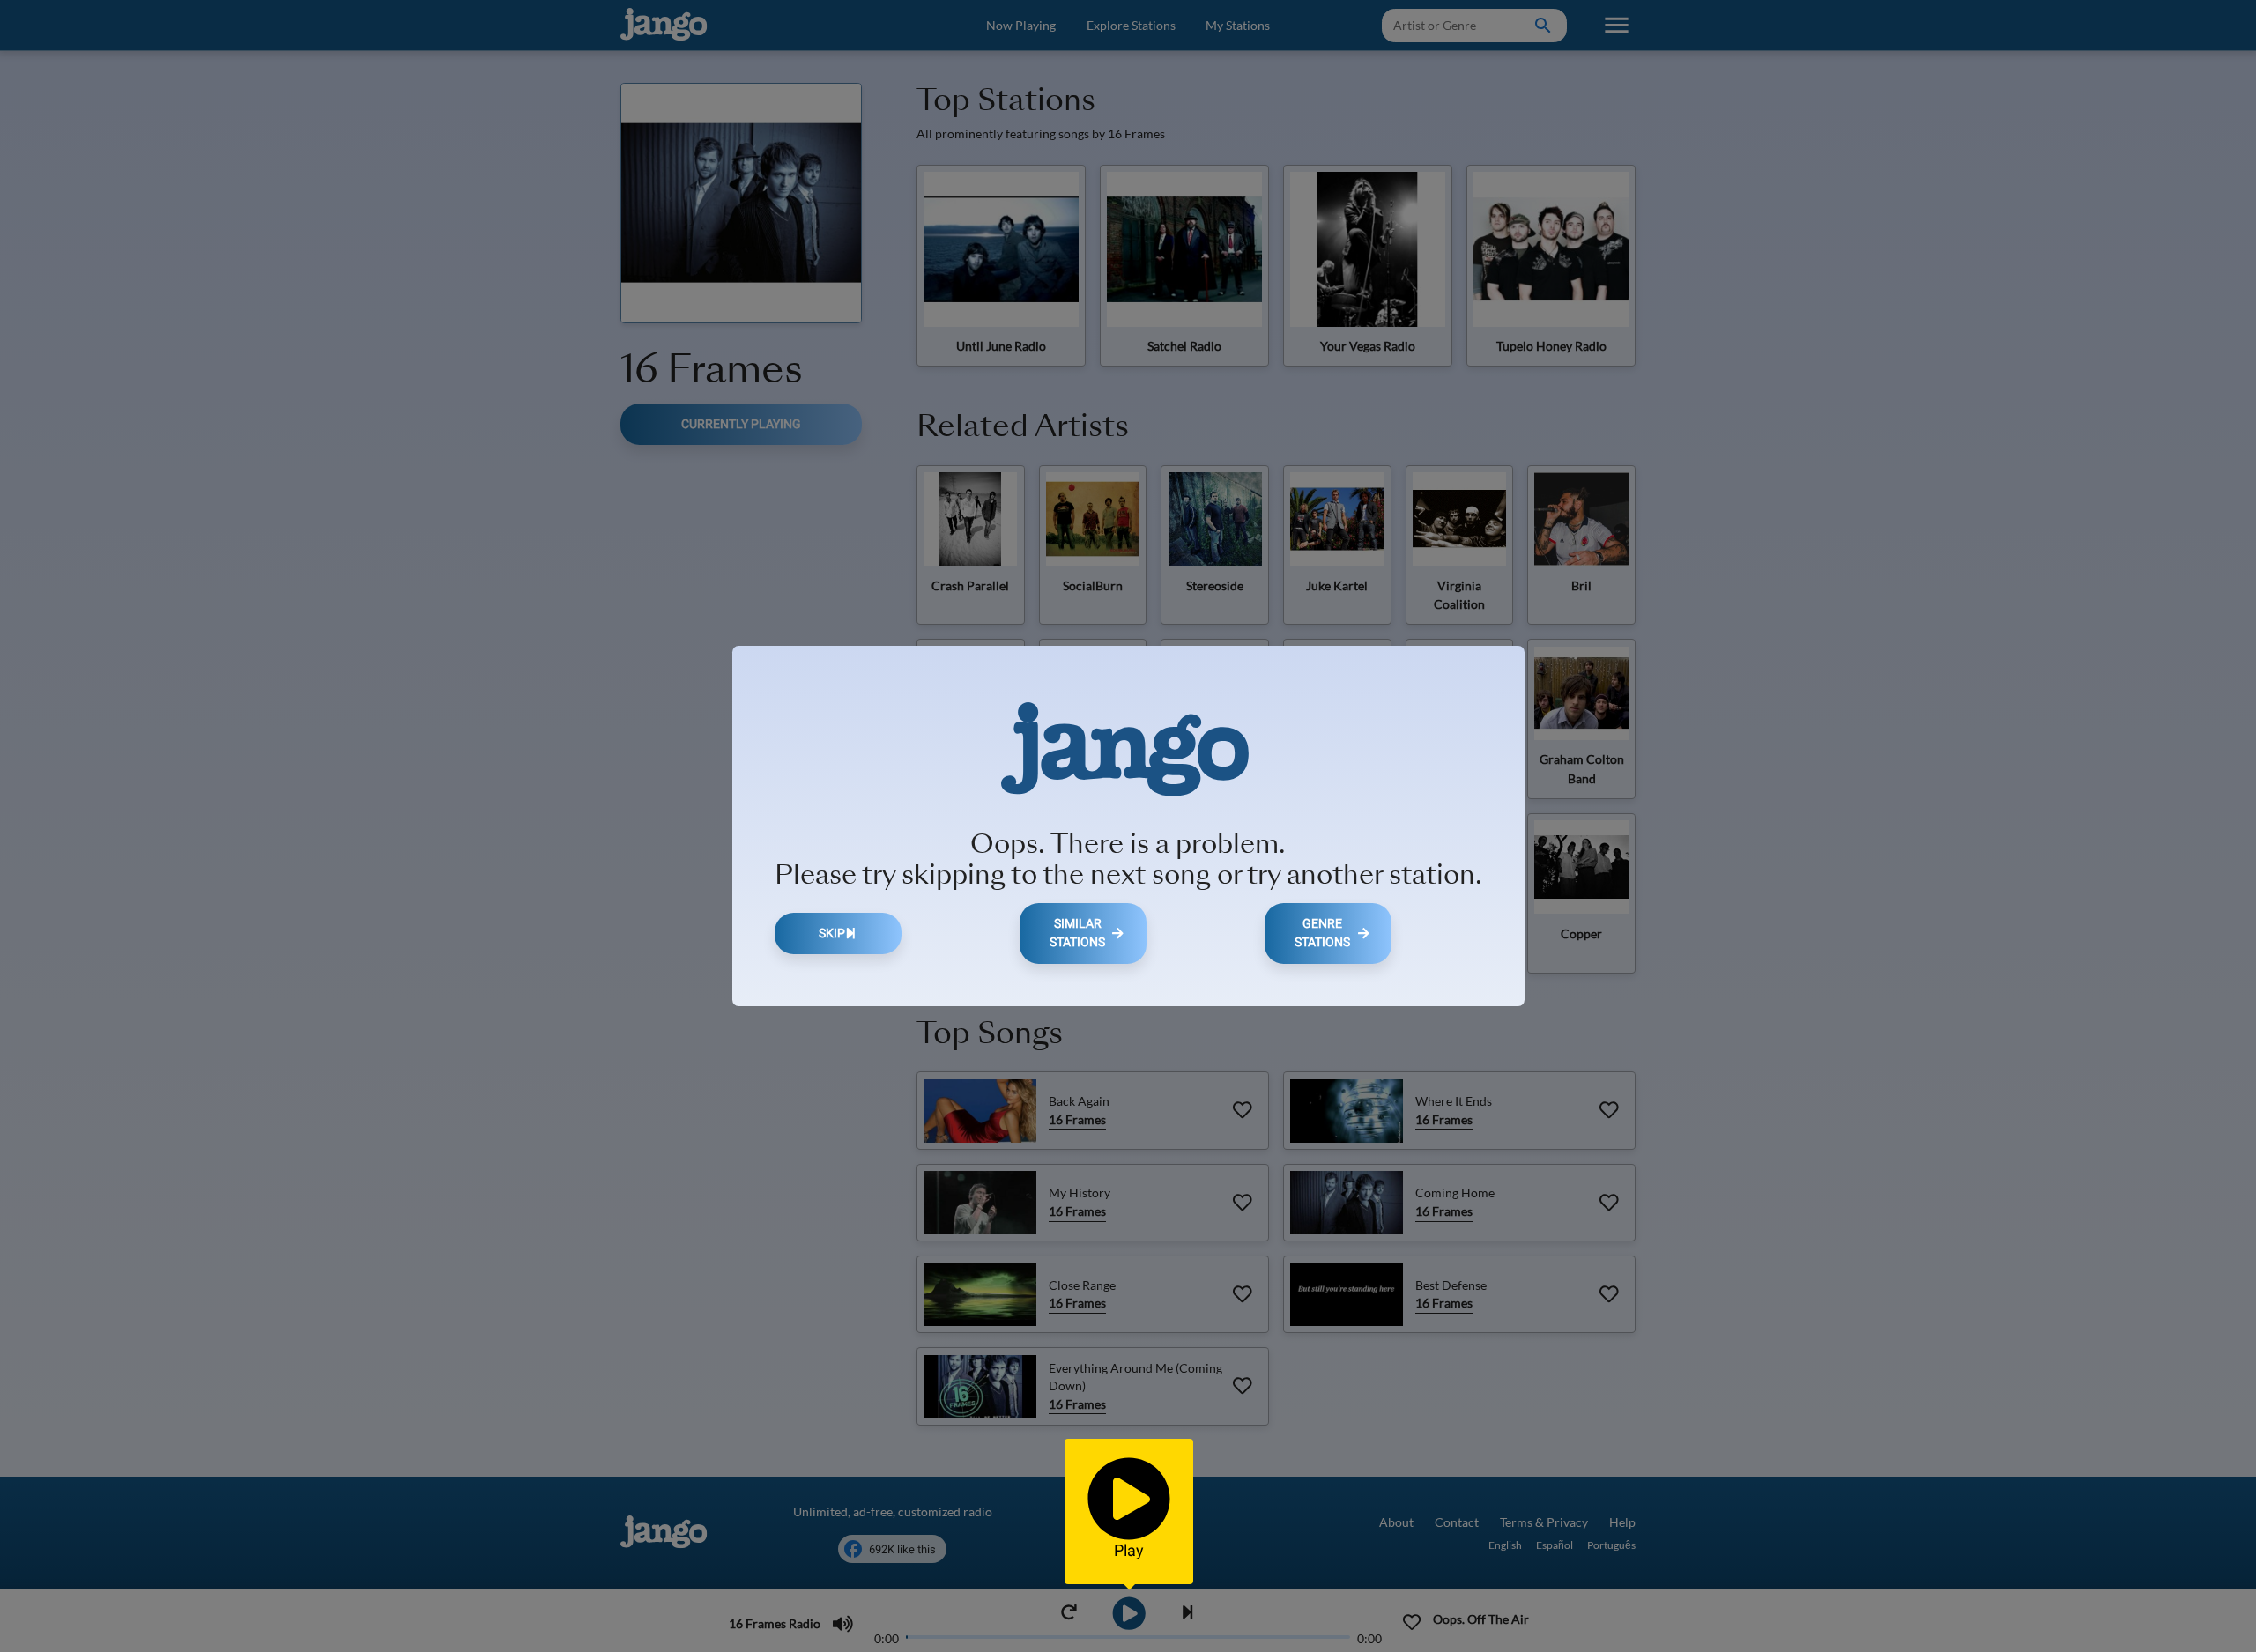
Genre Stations (1322, 933)
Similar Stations (1077, 933)
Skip (832, 933)
